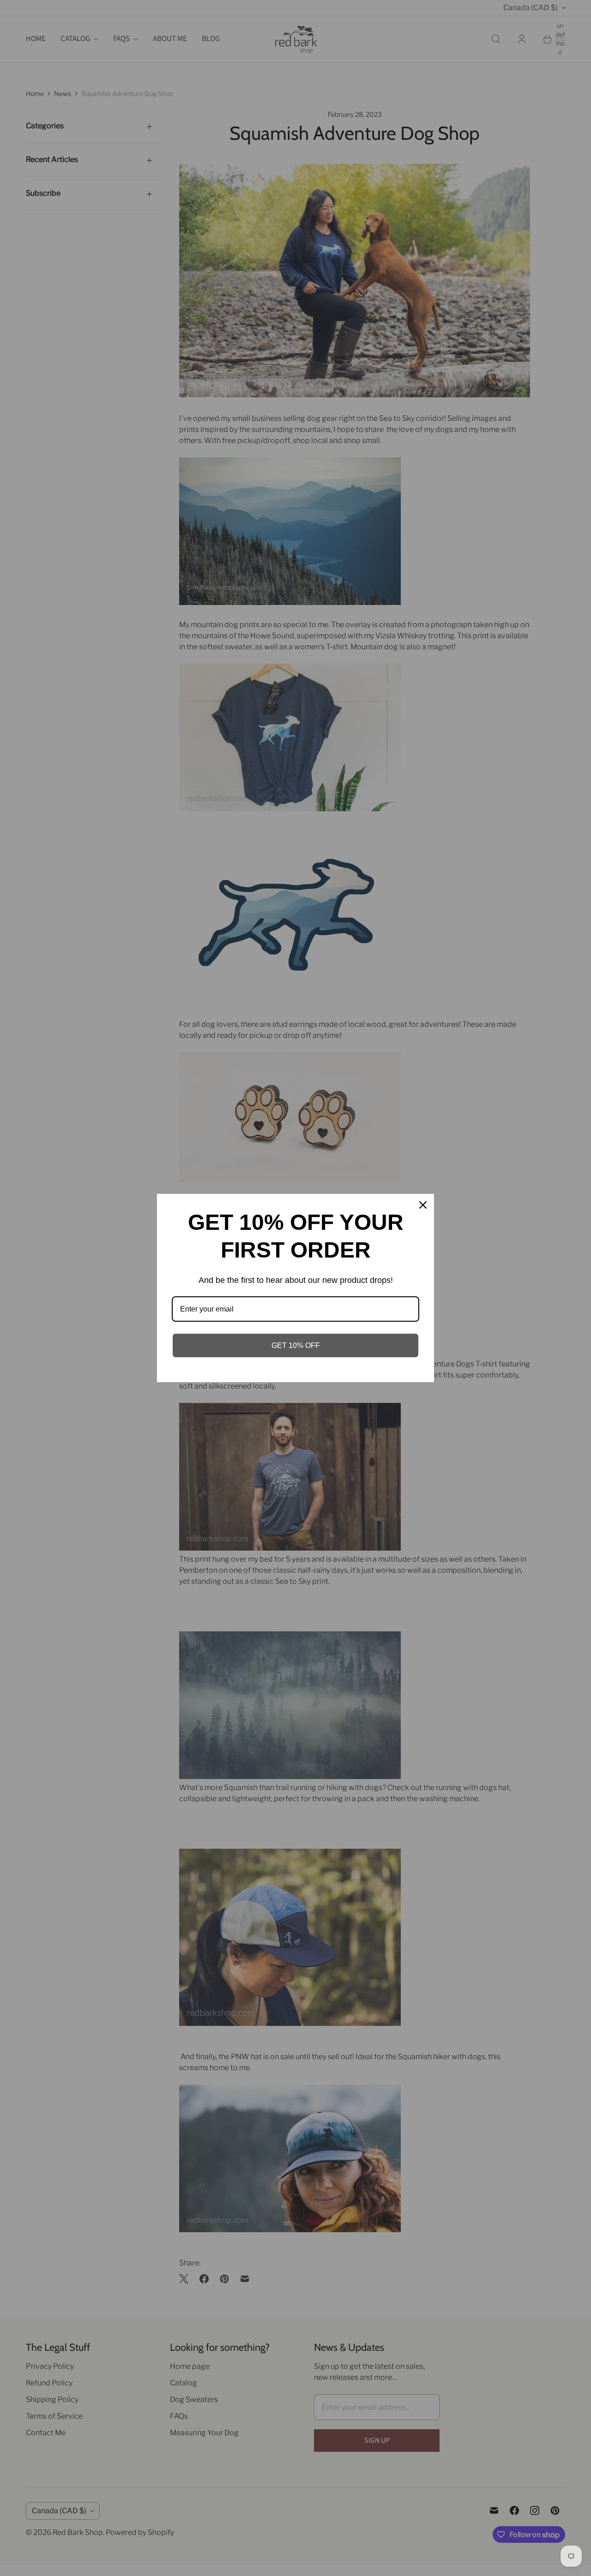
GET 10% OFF (296, 1345)
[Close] (423, 1205)
